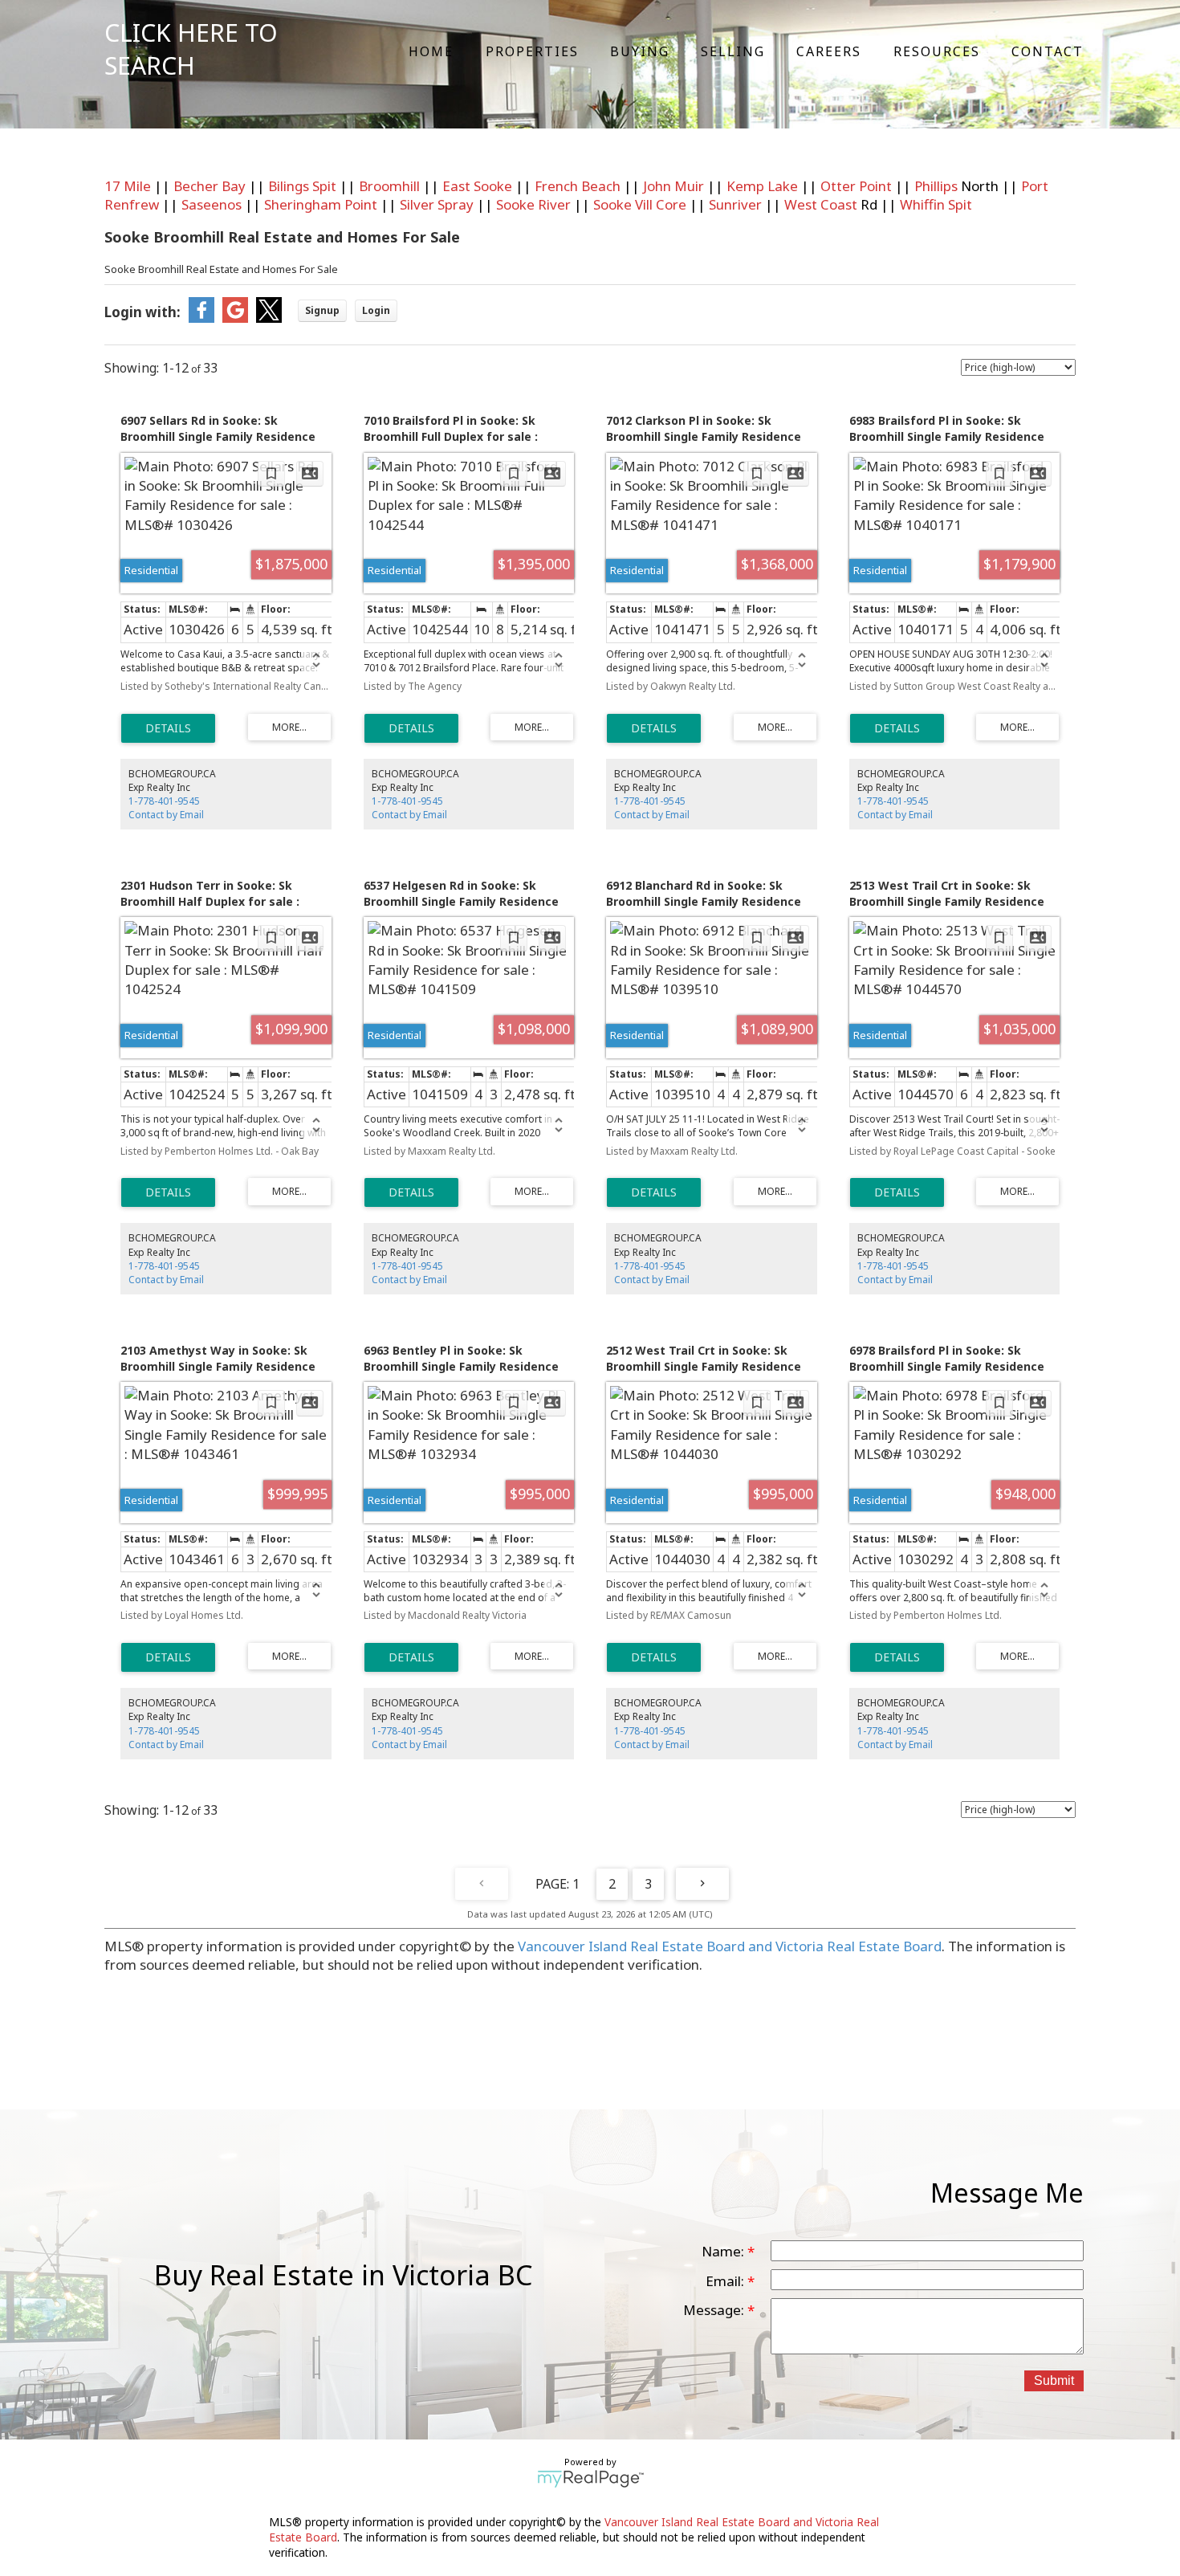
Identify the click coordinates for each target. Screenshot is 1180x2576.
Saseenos (212, 204)
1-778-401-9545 (164, 801)
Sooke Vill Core (640, 204)
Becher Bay (210, 186)
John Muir (673, 186)
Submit (1054, 2380)
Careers (829, 51)
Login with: (142, 312)
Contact (1048, 51)
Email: (726, 2281)
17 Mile (128, 186)
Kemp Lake (762, 186)
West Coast (821, 204)
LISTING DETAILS (168, 728)
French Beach (578, 186)
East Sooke (477, 186)
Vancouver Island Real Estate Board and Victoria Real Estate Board (730, 1946)
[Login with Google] (235, 318)
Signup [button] (322, 310)
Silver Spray (437, 204)
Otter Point (856, 186)
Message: (715, 2310)
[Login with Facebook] (201, 318)
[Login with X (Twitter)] (269, 318)
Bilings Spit (302, 186)
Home (431, 51)
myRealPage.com (590, 2479)
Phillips (936, 186)
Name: (724, 2251)
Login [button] (376, 310)
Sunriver (735, 204)
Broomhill (389, 186)
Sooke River (533, 204)
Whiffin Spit (936, 204)
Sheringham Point (321, 204)
